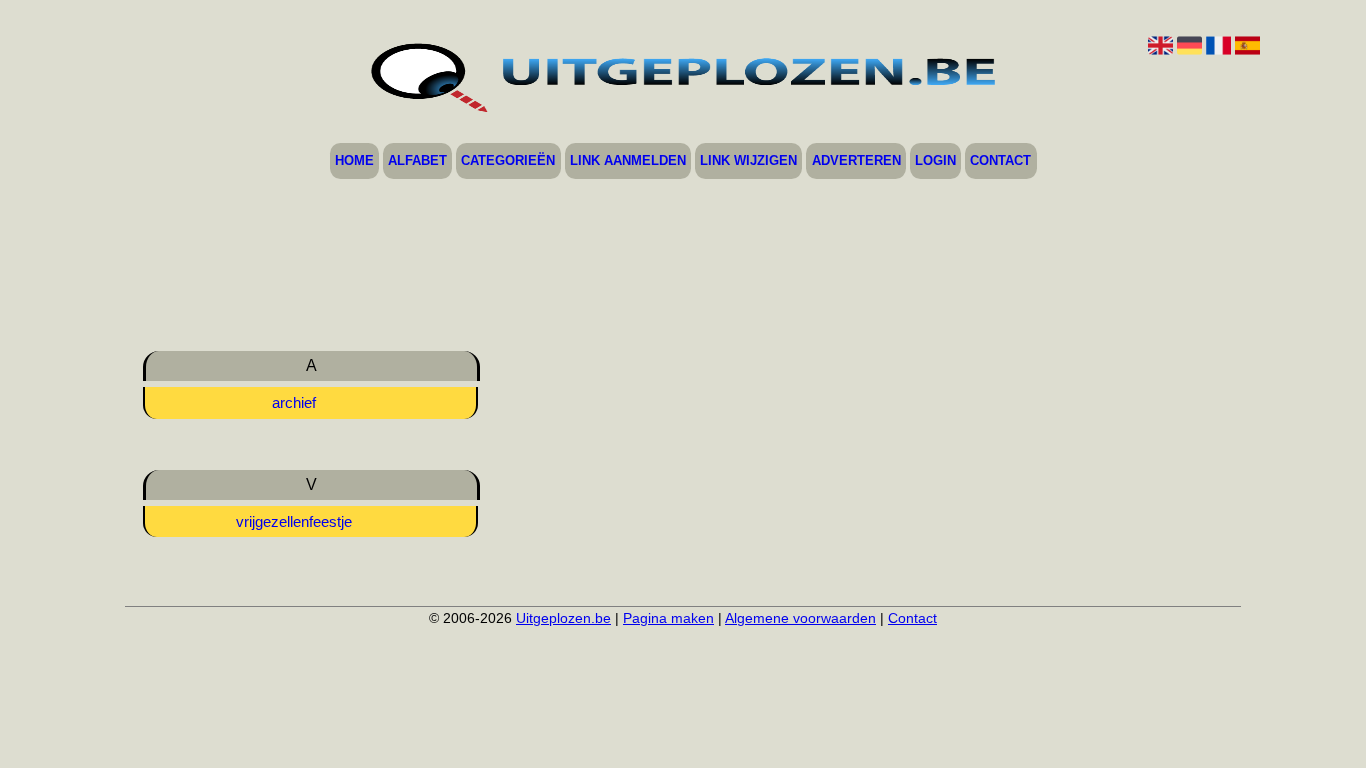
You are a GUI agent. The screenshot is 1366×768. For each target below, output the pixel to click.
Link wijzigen (748, 161)
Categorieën (508, 161)
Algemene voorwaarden (800, 618)
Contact (1000, 161)
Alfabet (417, 161)
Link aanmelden (628, 161)
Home (354, 161)
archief (294, 402)
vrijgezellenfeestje (294, 521)
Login (935, 161)
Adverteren (856, 161)
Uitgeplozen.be (563, 618)
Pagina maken (668, 618)
